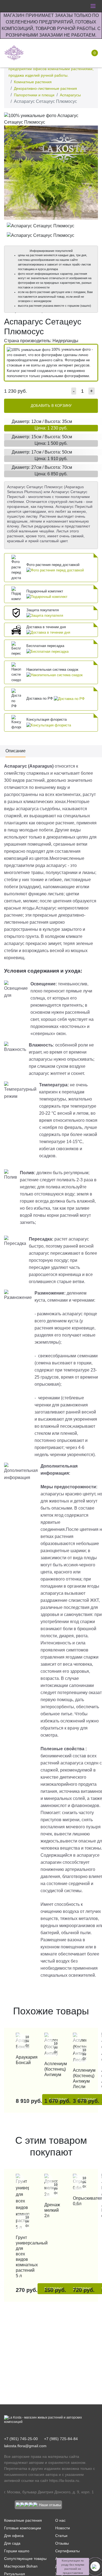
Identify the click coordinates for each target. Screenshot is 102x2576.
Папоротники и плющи (34, 95)
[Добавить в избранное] (92, 118)
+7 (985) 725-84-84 (61, 2439)
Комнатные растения (33, 82)
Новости (63, 2528)
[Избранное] (57, 53)
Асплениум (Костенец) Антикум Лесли (80, 2078)
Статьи (61, 2536)
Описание (16, 751)
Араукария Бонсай (22, 2060)
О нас (60, 2520)
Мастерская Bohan (21, 2566)
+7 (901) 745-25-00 (21, 2439)
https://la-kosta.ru (64, 2480)
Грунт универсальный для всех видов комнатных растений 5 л (22, 2257)
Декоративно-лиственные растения (45, 88)
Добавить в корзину (51, 406)
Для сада (12, 2543)
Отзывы (62, 2543)
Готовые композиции (23, 2528)
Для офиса (14, 2536)
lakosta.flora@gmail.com (25, 2446)
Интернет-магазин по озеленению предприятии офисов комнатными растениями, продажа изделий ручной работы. (51, 69)
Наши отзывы (50, 2505)
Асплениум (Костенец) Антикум (51, 2069)
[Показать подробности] (55, 570)
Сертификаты (67, 2551)
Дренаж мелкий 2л (51, 2210)
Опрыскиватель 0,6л (80, 2201)
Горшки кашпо (17, 2551)
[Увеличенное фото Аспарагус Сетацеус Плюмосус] (51, 119)
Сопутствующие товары (25, 2559)
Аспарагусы (70, 95)
